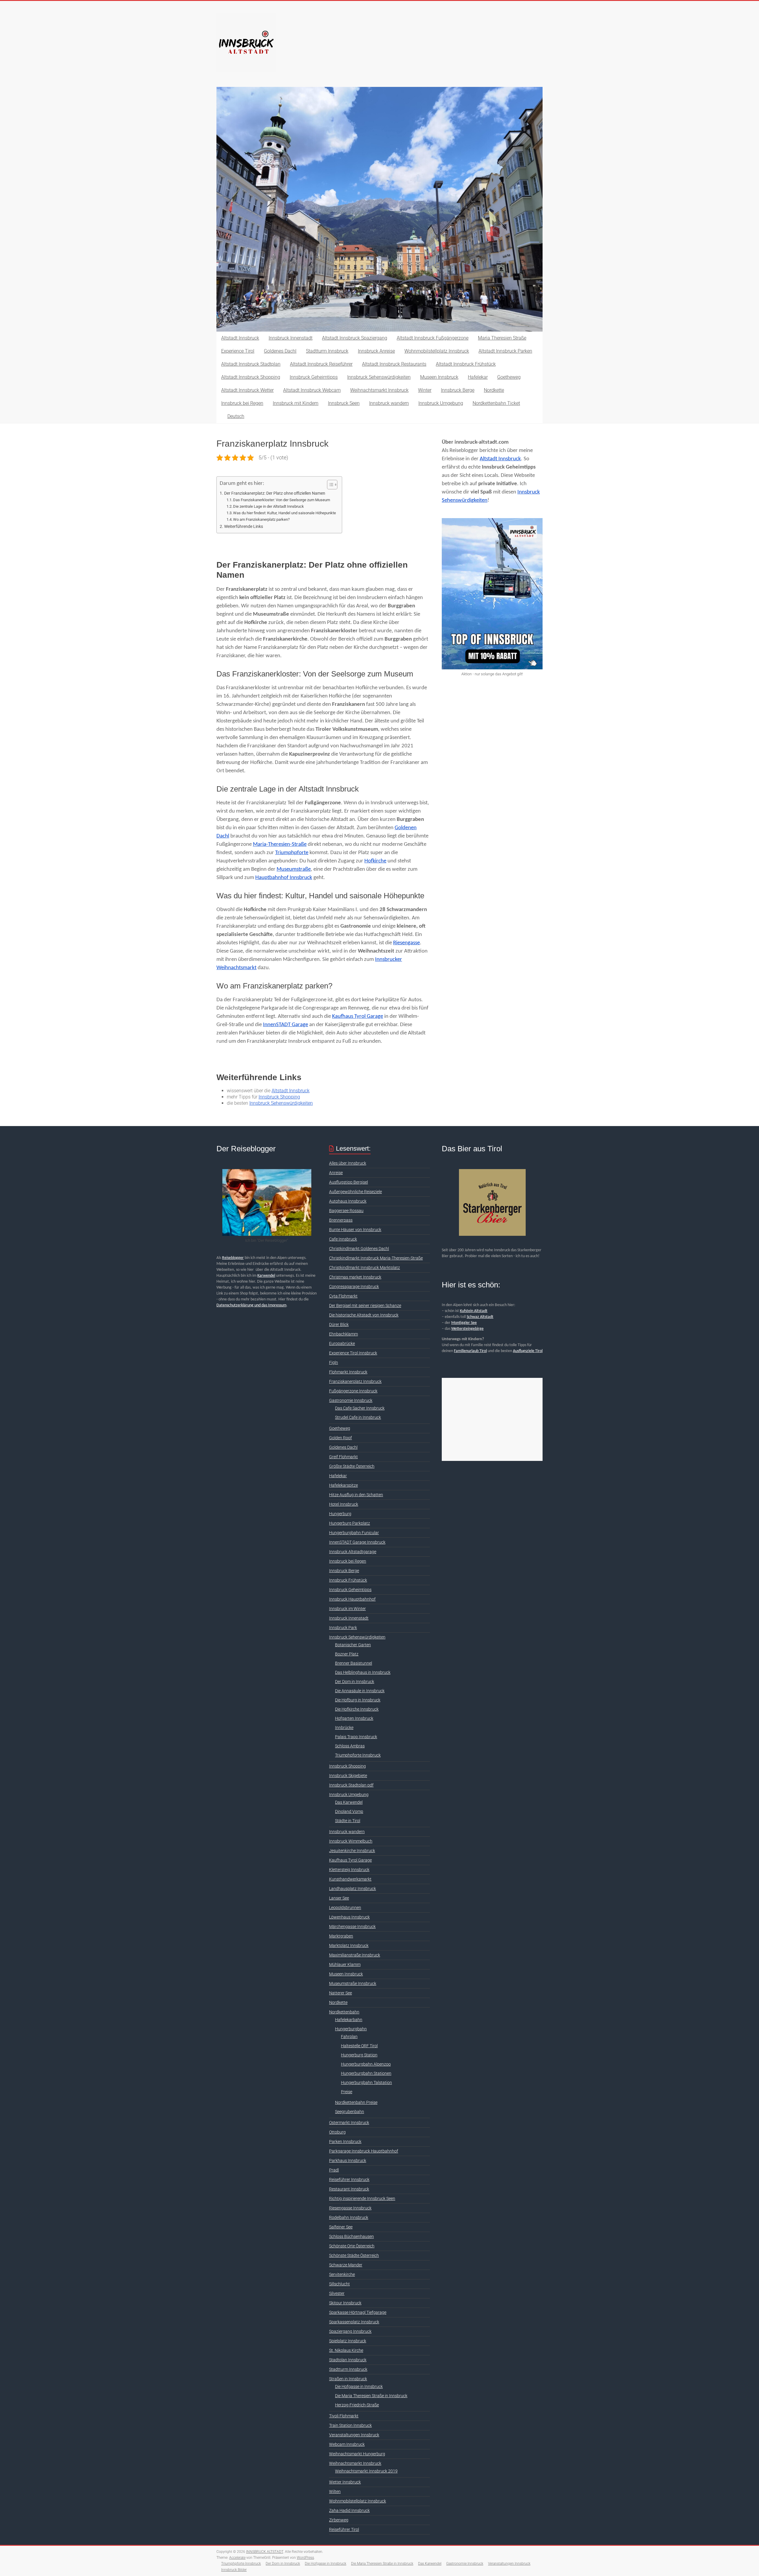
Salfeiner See (341, 2227)
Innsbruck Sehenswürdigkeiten (379, 377)
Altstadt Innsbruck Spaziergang (355, 338)
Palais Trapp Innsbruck (356, 1737)
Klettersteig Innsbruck (349, 1870)
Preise (347, 2092)
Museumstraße (294, 869)
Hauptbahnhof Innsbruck (284, 878)
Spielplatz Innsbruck (348, 2341)
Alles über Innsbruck (348, 1163)
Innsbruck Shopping (279, 1097)
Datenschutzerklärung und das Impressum (251, 1305)
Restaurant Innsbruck (349, 2189)
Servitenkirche (342, 2274)
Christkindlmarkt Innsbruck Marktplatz (365, 1268)
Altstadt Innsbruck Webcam (312, 390)
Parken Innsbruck (345, 2142)
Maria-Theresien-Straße (280, 844)
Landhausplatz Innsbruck (353, 1889)
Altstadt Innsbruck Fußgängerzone (433, 338)
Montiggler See (464, 1323)
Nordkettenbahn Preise (356, 2102)
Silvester (337, 2293)
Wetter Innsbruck (345, 2482)
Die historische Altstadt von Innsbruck (364, 1315)
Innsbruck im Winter (347, 1609)
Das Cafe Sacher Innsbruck (360, 1408)
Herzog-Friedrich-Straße (357, 2405)
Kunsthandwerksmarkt (350, 1879)
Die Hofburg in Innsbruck (358, 1700)
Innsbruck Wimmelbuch (351, 1841)
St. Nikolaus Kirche (346, 2350)
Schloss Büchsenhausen (351, 2236)
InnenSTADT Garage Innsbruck (357, 1542)
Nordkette (494, 390)
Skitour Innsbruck (345, 2303)
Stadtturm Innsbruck (327, 351)
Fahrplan (349, 2037)
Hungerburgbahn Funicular (354, 1533)
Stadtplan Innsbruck (348, 2360)
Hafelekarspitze (343, 1485)
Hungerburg (340, 1514)
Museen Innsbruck (439, 377)
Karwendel (266, 1276)
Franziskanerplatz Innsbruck (355, 1381)
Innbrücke (344, 1728)
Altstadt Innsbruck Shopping (251, 377)
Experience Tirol (238, 351)
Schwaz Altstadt (480, 1317)
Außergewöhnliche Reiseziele (355, 1192)
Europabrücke (342, 1343)
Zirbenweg (339, 2520)
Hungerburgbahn (351, 2029)
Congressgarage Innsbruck (354, 1287)
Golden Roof (341, 1438)
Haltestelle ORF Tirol (359, 2046)
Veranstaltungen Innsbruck (354, 2435)
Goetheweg (509, 377)
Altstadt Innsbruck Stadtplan (251, 364)
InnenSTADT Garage (286, 1025)
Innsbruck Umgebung (441, 403)
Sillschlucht (339, 2284)
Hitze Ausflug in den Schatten (356, 1495)
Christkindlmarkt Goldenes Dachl (359, 1249)
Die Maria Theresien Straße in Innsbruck (371, 2396)
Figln (334, 1362)
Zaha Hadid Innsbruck (349, 2510)
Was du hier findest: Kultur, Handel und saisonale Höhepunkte (284, 513)
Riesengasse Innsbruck (350, 2208)
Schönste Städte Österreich (354, 2255)
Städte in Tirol (348, 1821)
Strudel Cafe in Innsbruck (358, 1417)
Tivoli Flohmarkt (344, 2416)
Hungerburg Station (359, 2055)
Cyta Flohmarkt (343, 1296)
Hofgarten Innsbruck (354, 1718)
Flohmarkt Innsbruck (348, 1372)
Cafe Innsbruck (343, 1239)
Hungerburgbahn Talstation (366, 2083)
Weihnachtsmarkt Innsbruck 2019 (366, 2471)
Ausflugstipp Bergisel (349, 1182)
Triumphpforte (292, 853)
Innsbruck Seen (344, 403)
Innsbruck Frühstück (348, 1580)
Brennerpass (341, 1220)
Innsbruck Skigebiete (348, 1776)
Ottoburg (337, 2132)
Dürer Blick (339, 1324)
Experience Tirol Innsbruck (353, 1353)
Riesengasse (406, 943)
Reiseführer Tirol (344, 2529)
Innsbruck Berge (458, 390)
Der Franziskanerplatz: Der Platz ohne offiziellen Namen (275, 493)
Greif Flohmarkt (343, 1457)
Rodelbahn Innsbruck (349, 2217)
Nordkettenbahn (344, 2012)
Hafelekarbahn (349, 2020)
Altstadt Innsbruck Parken (505, 351)
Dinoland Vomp (349, 1811)
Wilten (335, 2491)
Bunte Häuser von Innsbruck (355, 1230)
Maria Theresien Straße (502, 338)
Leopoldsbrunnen (345, 1908)
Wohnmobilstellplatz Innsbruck (437, 351)
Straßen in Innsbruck (348, 2379)
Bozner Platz (347, 1654)
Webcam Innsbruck (347, 2444)
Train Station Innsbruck (350, 2425)
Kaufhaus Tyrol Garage (358, 1016)
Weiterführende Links (244, 527)
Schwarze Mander (346, 2265)
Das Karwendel (349, 1802)
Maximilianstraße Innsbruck (355, 1955)
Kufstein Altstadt (474, 1311)
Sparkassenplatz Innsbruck (354, 2322)
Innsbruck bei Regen (242, 403)
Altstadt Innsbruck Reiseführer (321, 364)
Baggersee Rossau (346, 1211)
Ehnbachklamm (343, 1334)
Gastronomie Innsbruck (351, 1400)
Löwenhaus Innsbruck (349, 1917)
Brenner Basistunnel (354, 1663)
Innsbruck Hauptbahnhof (352, 1599)
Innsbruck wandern (389, 403)
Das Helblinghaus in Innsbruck (363, 1672)
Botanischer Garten (353, 1645)
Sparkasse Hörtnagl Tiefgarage (358, 2312)
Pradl (334, 2170)
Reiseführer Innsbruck (349, 2179)
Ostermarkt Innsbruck (349, 2123)
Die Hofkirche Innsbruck (357, 1709)
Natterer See (341, 1993)
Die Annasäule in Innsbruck (360, 1691)
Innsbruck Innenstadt (291, 338)
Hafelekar (478, 377)
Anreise (336, 1173)
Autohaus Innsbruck (348, 1201)
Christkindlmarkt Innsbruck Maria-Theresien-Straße (376, 1258)
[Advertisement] (492, 1419)
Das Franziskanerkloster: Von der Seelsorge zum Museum (282, 500)
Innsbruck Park (343, 1628)
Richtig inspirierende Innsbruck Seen (362, 2198)
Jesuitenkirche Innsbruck (352, 1851)
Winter (425, 390)
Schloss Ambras (350, 1746)
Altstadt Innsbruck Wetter (247, 390)
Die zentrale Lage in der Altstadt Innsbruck (268, 506)
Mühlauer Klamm (345, 1964)
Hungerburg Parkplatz (350, 1523)
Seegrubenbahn (350, 2112)
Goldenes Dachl (280, 351)
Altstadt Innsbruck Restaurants (394, 364)
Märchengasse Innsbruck (352, 1927)
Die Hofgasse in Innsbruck (359, 2386)
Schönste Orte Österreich (352, 2246)
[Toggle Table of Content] (329, 485)
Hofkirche (375, 861)
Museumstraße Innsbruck (353, 1983)
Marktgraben (341, 1936)
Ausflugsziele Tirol (528, 1351)
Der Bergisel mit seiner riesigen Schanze (365, 1305)
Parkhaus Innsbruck (348, 2161)
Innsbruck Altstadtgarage (353, 1552)
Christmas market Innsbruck (355, 1277)
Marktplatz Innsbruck (349, 1945)
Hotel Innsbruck (344, 1504)
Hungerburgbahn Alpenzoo (366, 2064)
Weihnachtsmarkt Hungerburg (357, 2454)
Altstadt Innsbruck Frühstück (466, 364)
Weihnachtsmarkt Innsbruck (379, 390)
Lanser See (339, 1898)
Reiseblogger (233, 1258)
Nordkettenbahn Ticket (496, 403)
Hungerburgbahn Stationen (366, 2073)
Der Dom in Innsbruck (355, 1682)
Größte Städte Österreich (352, 1466)
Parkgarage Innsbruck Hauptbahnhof (364, 2151)
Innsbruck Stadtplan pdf (351, 1785)
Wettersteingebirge (467, 1329)
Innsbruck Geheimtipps (314, 377)
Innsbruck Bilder (234, 2570)
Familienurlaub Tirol (470, 1351)
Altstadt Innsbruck (240, 338)
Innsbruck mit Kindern (296, 403)
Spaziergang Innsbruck (350, 2331)
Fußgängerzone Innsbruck (353, 1391)
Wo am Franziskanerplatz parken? (261, 519)
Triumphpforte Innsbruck (358, 1755)
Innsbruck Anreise (376, 351)
